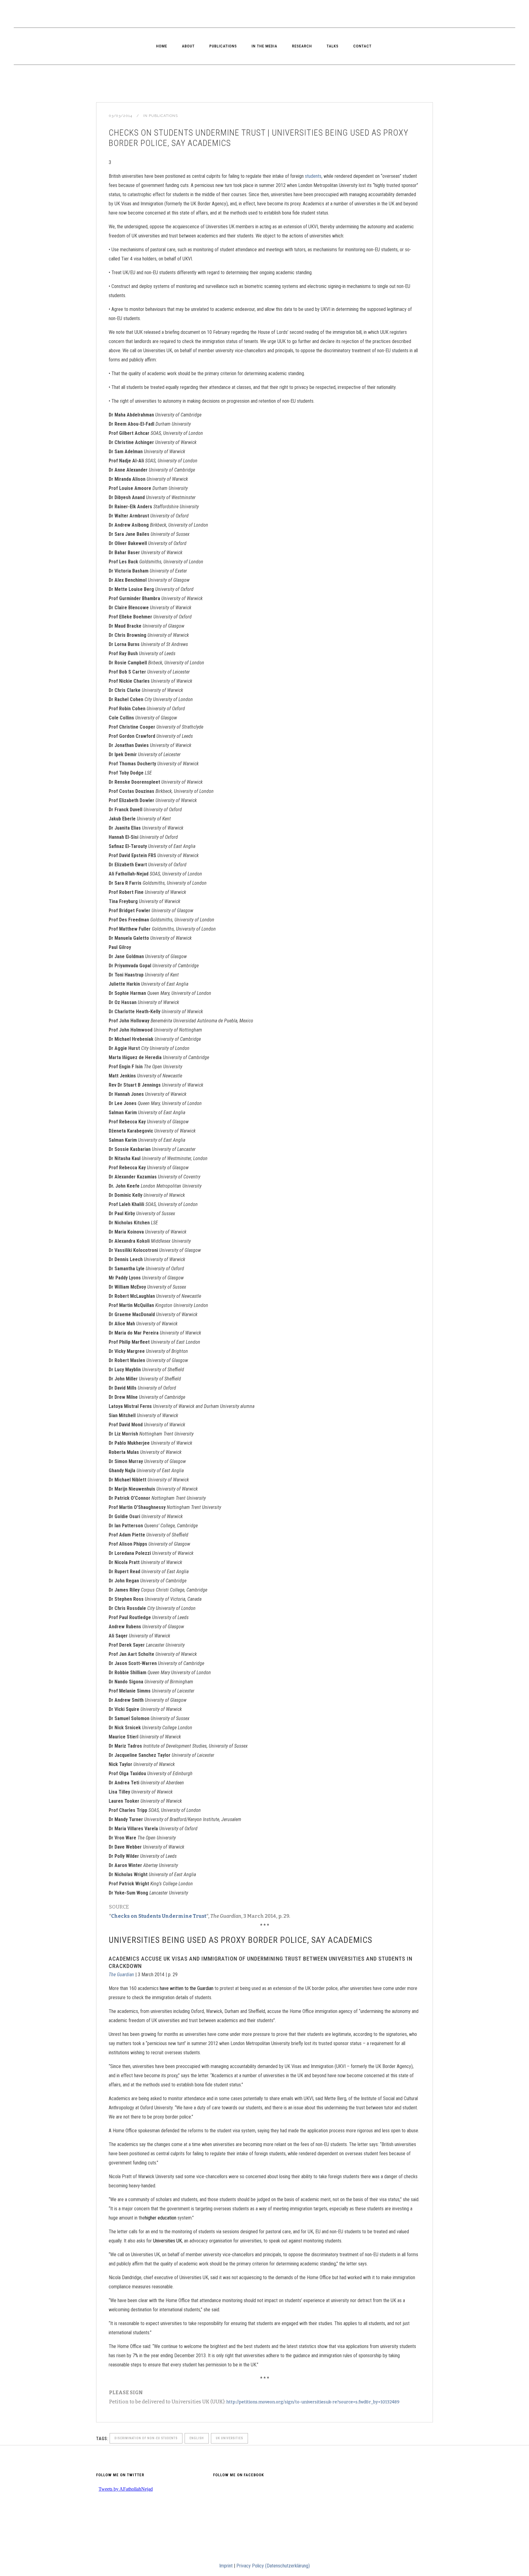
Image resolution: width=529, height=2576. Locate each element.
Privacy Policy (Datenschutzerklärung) (273, 2566)
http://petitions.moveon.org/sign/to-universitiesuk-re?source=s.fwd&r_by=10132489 (313, 2402)
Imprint (226, 2566)
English (197, 2438)
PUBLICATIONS (163, 116)
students (313, 176)
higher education (161, 2218)
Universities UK (167, 2241)
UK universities (229, 2438)
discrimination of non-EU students (146, 2438)
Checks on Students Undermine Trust (159, 1916)
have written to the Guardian (187, 1988)
